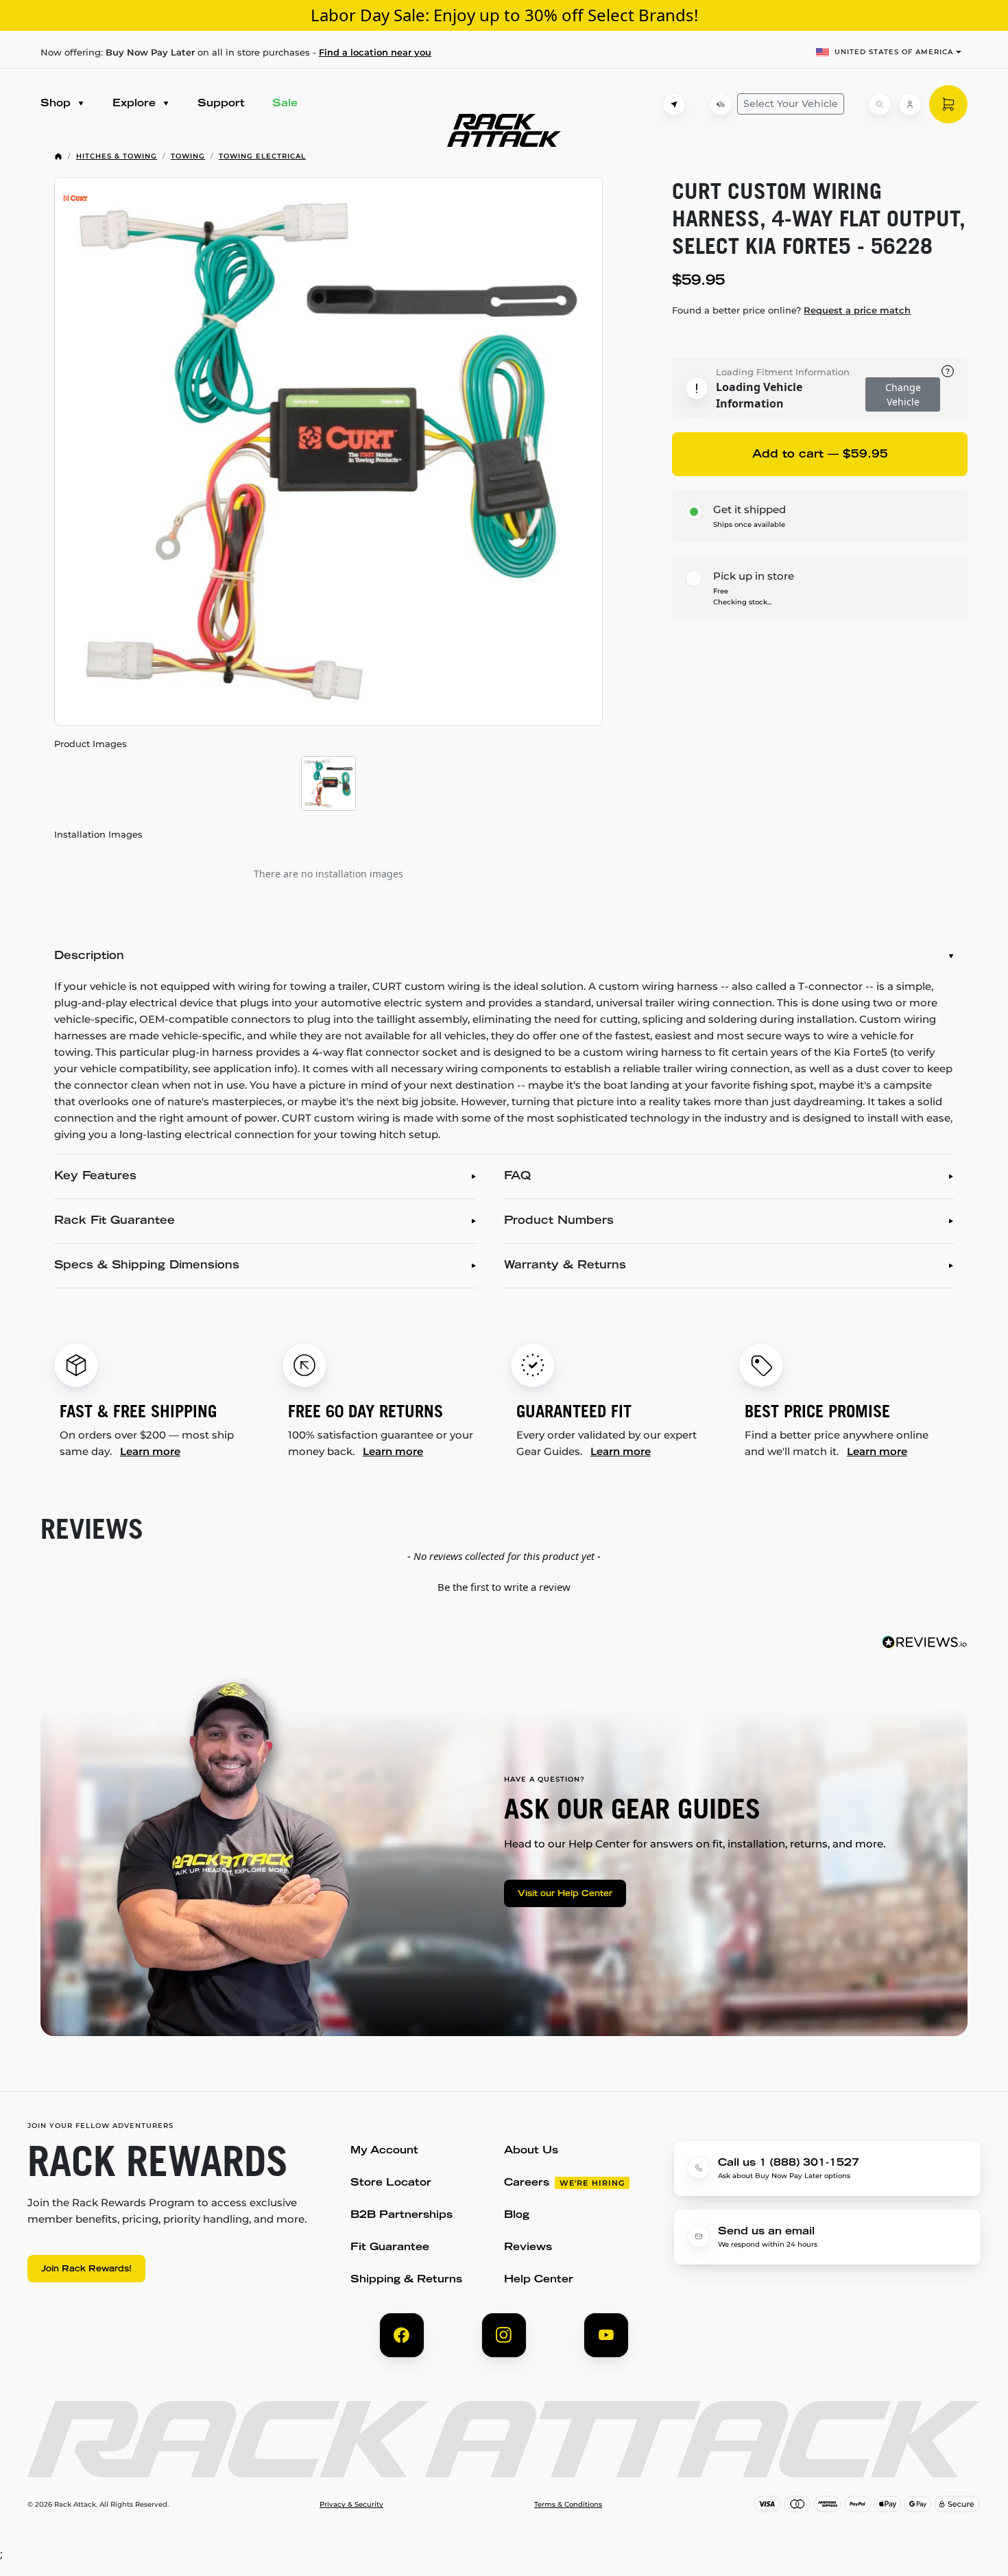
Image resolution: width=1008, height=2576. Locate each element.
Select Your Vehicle (791, 104)
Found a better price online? (791, 310)
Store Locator (391, 2183)
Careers (527, 2183)
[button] (504, 1585)
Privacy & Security (351, 2505)
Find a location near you (375, 52)
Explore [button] (136, 104)
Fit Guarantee (390, 2248)
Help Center (539, 2280)
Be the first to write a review (504, 1587)
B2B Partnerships (401, 2215)
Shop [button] (57, 104)
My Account (384, 2151)
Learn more (150, 1451)
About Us (531, 2151)
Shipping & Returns (406, 2280)
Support (221, 104)
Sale (285, 104)
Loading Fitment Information (783, 372)
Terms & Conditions (568, 2505)
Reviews (528, 2248)
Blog (517, 2215)
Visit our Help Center (565, 1894)
